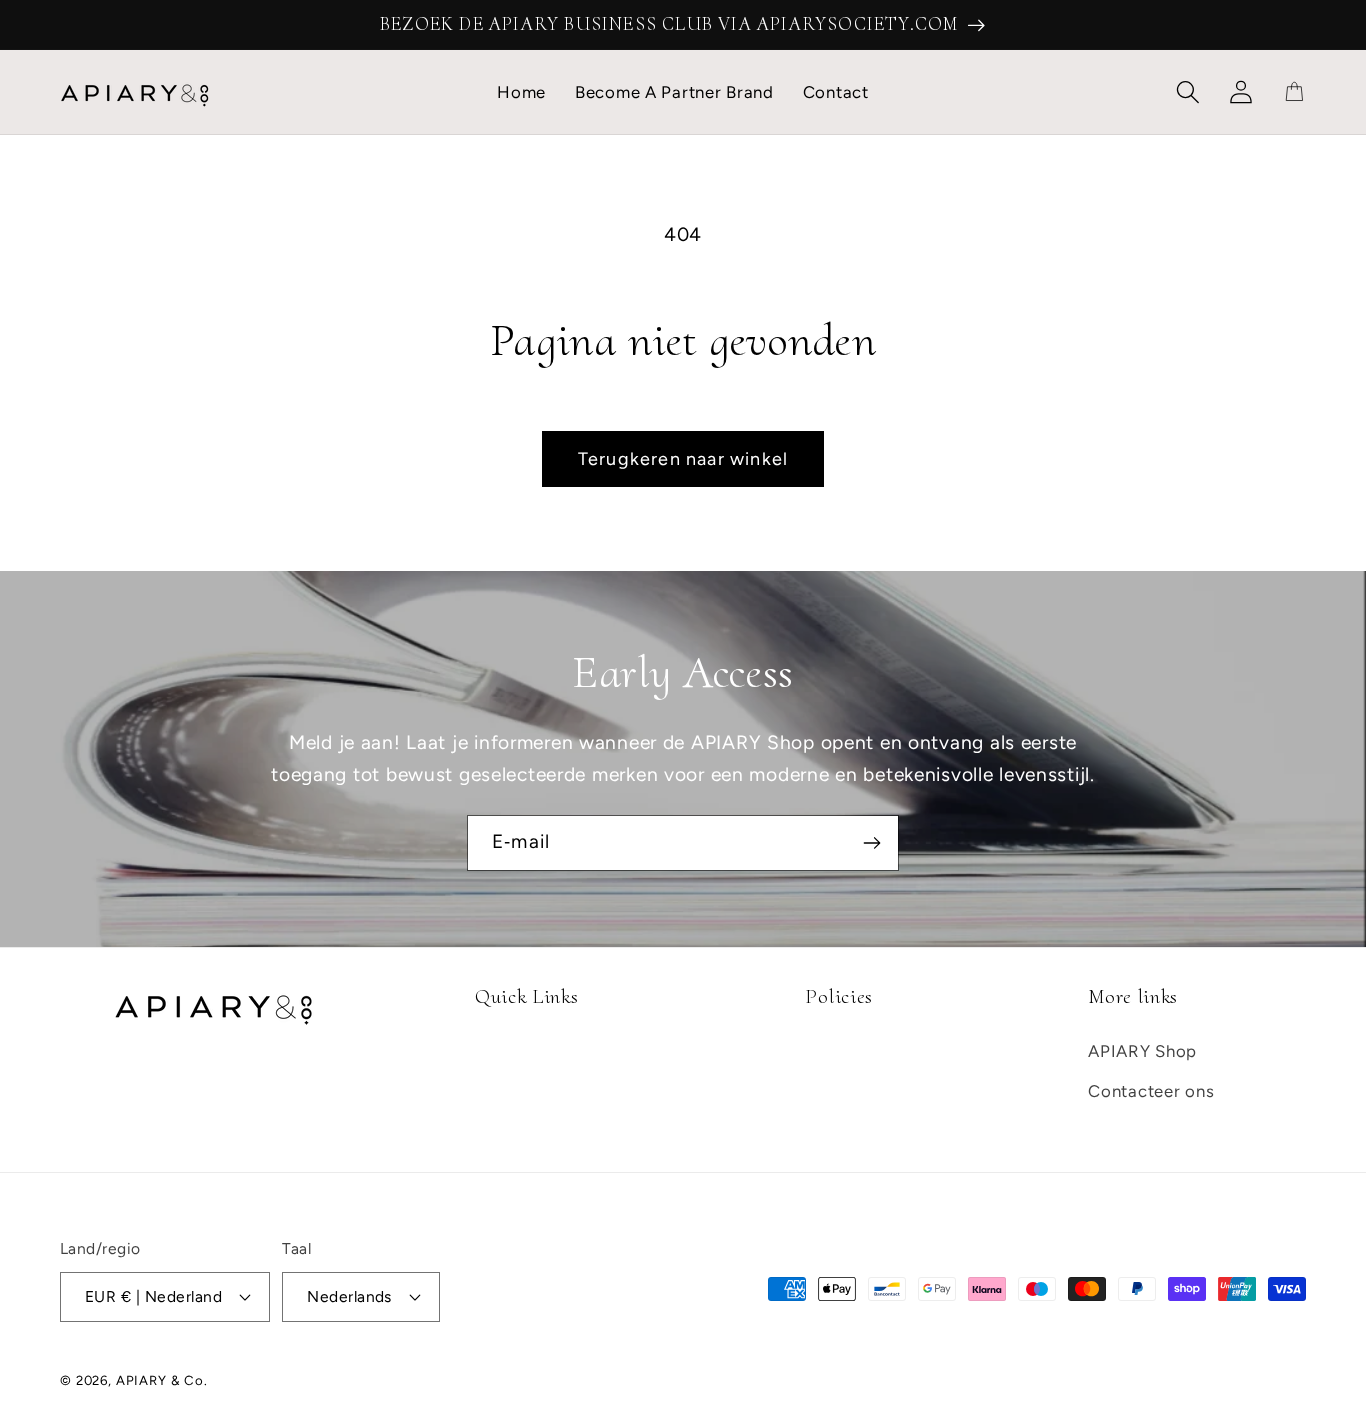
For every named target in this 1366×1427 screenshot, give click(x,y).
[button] (1188, 92)
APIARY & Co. (162, 1380)
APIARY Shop (1142, 1051)
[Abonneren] (871, 843)
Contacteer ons (1151, 1091)
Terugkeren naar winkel (683, 459)
